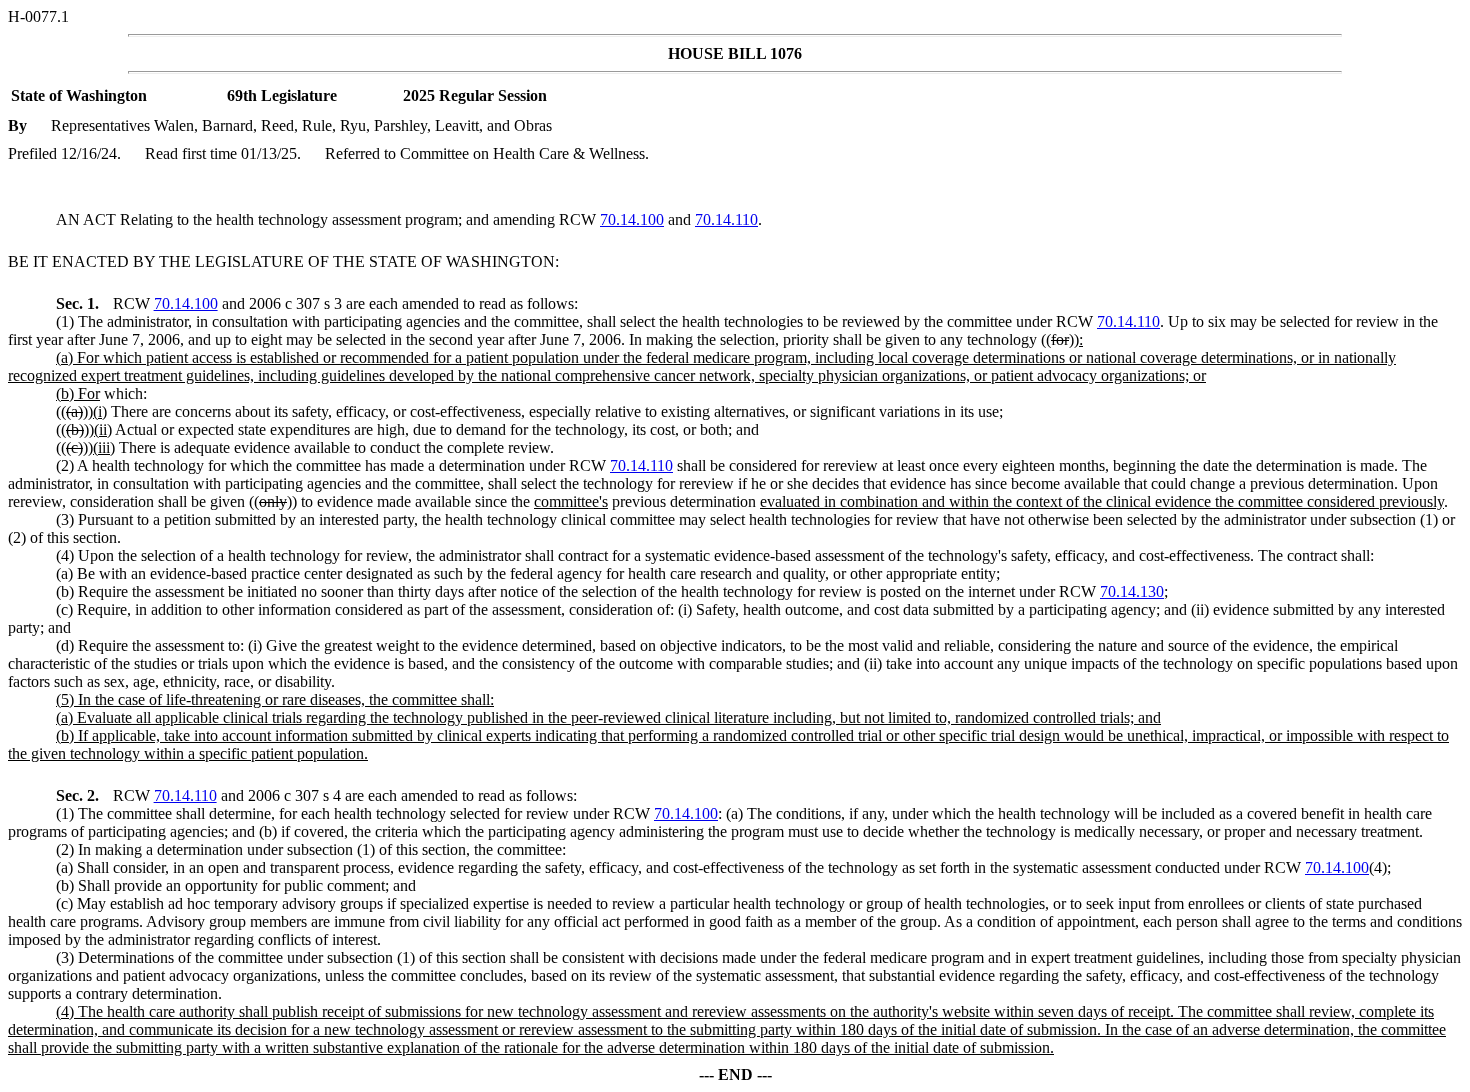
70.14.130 (1132, 591)
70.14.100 (632, 219)
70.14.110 (726, 219)
